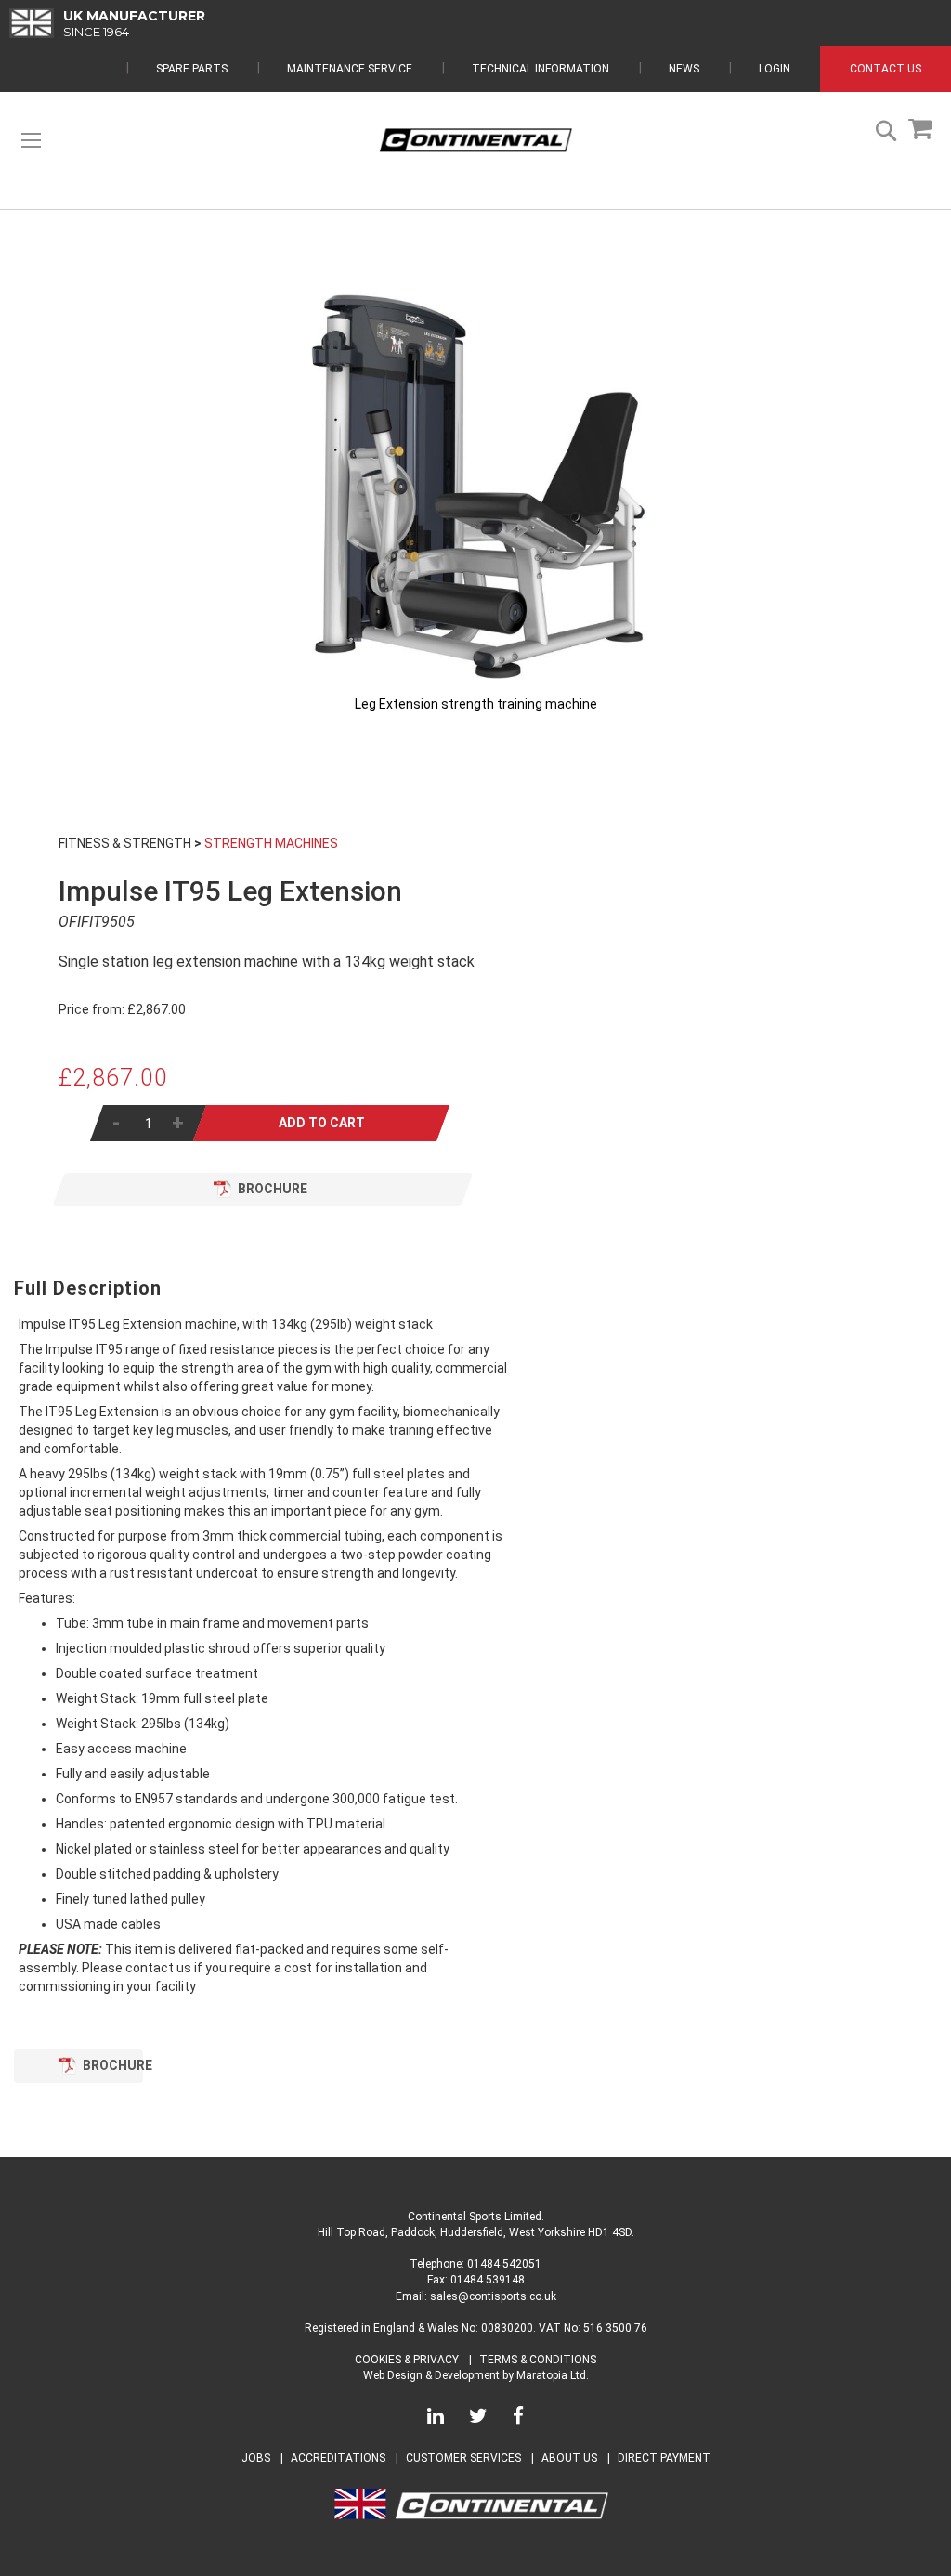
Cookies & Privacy (407, 2360)
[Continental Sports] (475, 140)
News (684, 69)
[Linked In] (436, 2419)
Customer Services (463, 2458)
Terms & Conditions (538, 2360)
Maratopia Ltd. (553, 2375)
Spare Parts (192, 69)
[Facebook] (518, 2419)
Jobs (256, 2458)
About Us (571, 2458)
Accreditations (338, 2458)
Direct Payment (664, 2458)
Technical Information (541, 69)
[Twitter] (478, 2419)
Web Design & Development (431, 2375)
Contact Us (886, 69)
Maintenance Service (350, 69)
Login (775, 69)
